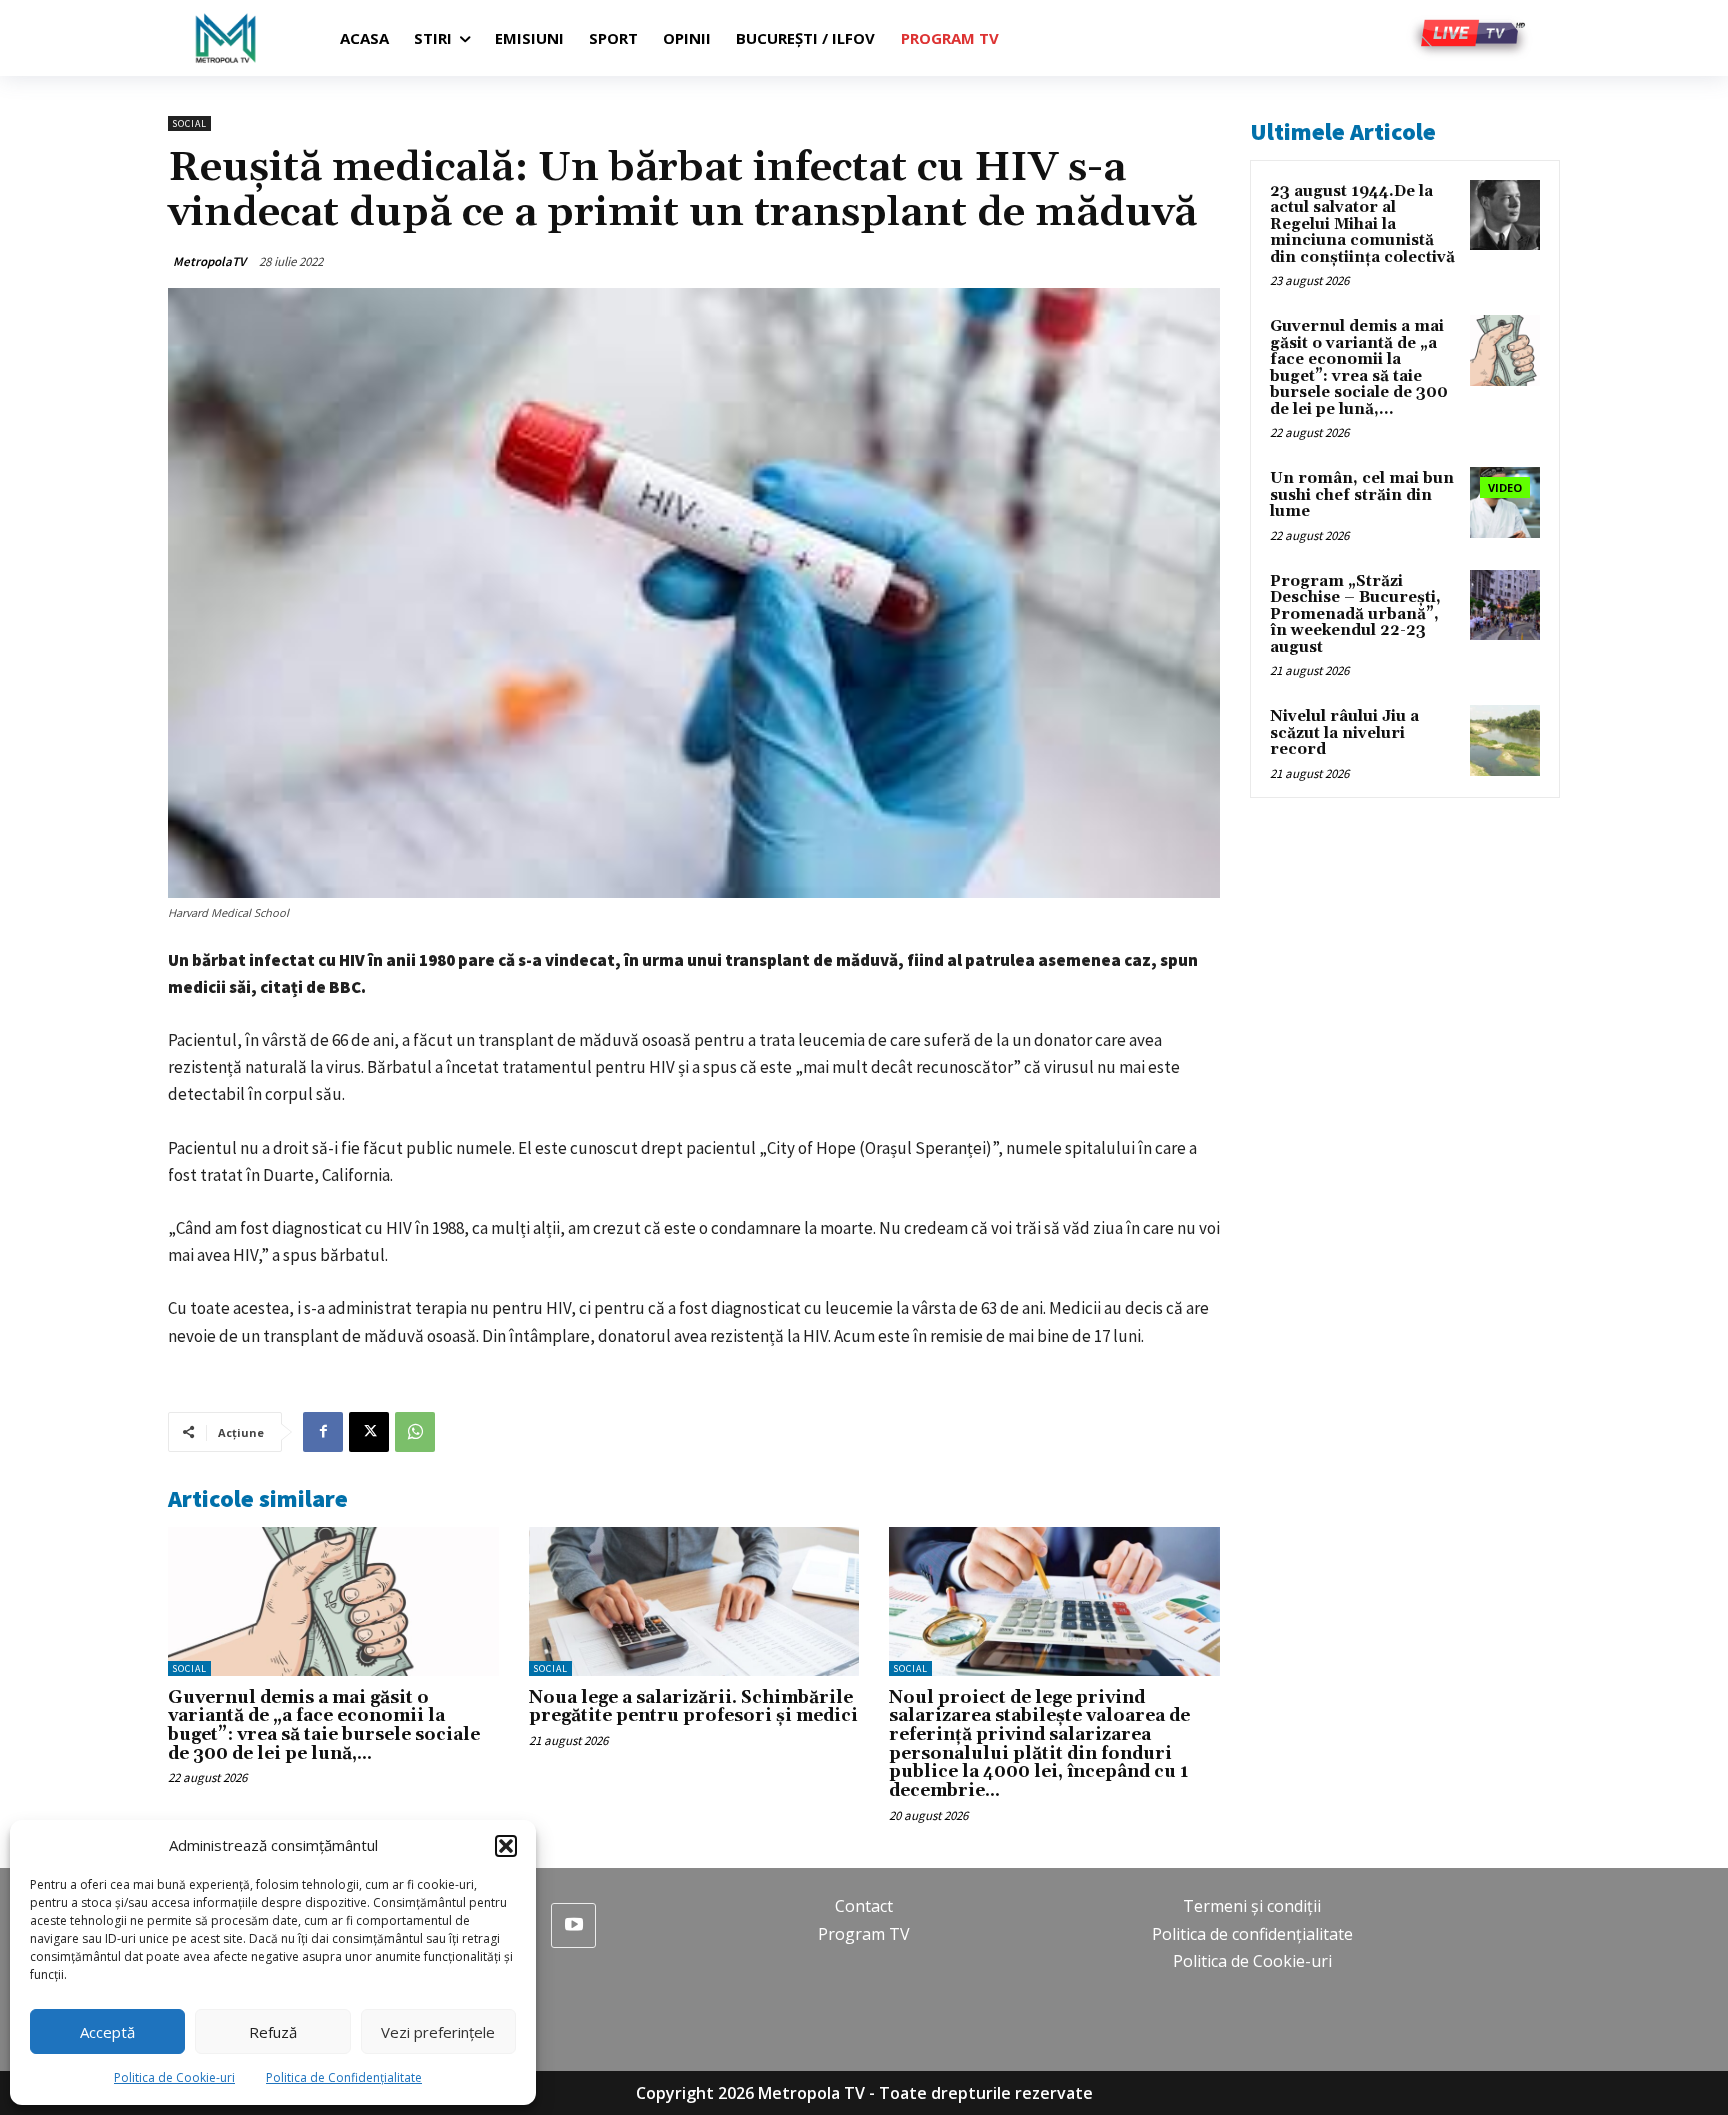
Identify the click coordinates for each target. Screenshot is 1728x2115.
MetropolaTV (209, 261)
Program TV (864, 1934)
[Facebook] (323, 1432)
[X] (369, 1432)
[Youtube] (573, 1925)
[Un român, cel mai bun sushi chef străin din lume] (1505, 502)
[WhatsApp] (415, 1432)
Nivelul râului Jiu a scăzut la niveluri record (1344, 733)
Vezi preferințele (438, 2032)
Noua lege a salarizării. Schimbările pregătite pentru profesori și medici (693, 1707)
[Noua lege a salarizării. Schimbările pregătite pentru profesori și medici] (694, 1601)
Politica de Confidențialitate (344, 2077)
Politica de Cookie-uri (174, 2077)
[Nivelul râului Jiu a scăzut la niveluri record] (1505, 740)
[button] (506, 1846)
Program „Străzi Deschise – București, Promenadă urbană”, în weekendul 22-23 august (1355, 614)
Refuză (273, 2032)
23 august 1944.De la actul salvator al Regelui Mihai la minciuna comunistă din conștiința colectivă (1362, 224)
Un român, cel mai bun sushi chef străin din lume (1362, 495)
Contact (864, 1906)
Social (189, 123)
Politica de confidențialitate (1252, 1934)
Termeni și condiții (1252, 1906)
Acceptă (107, 2032)
